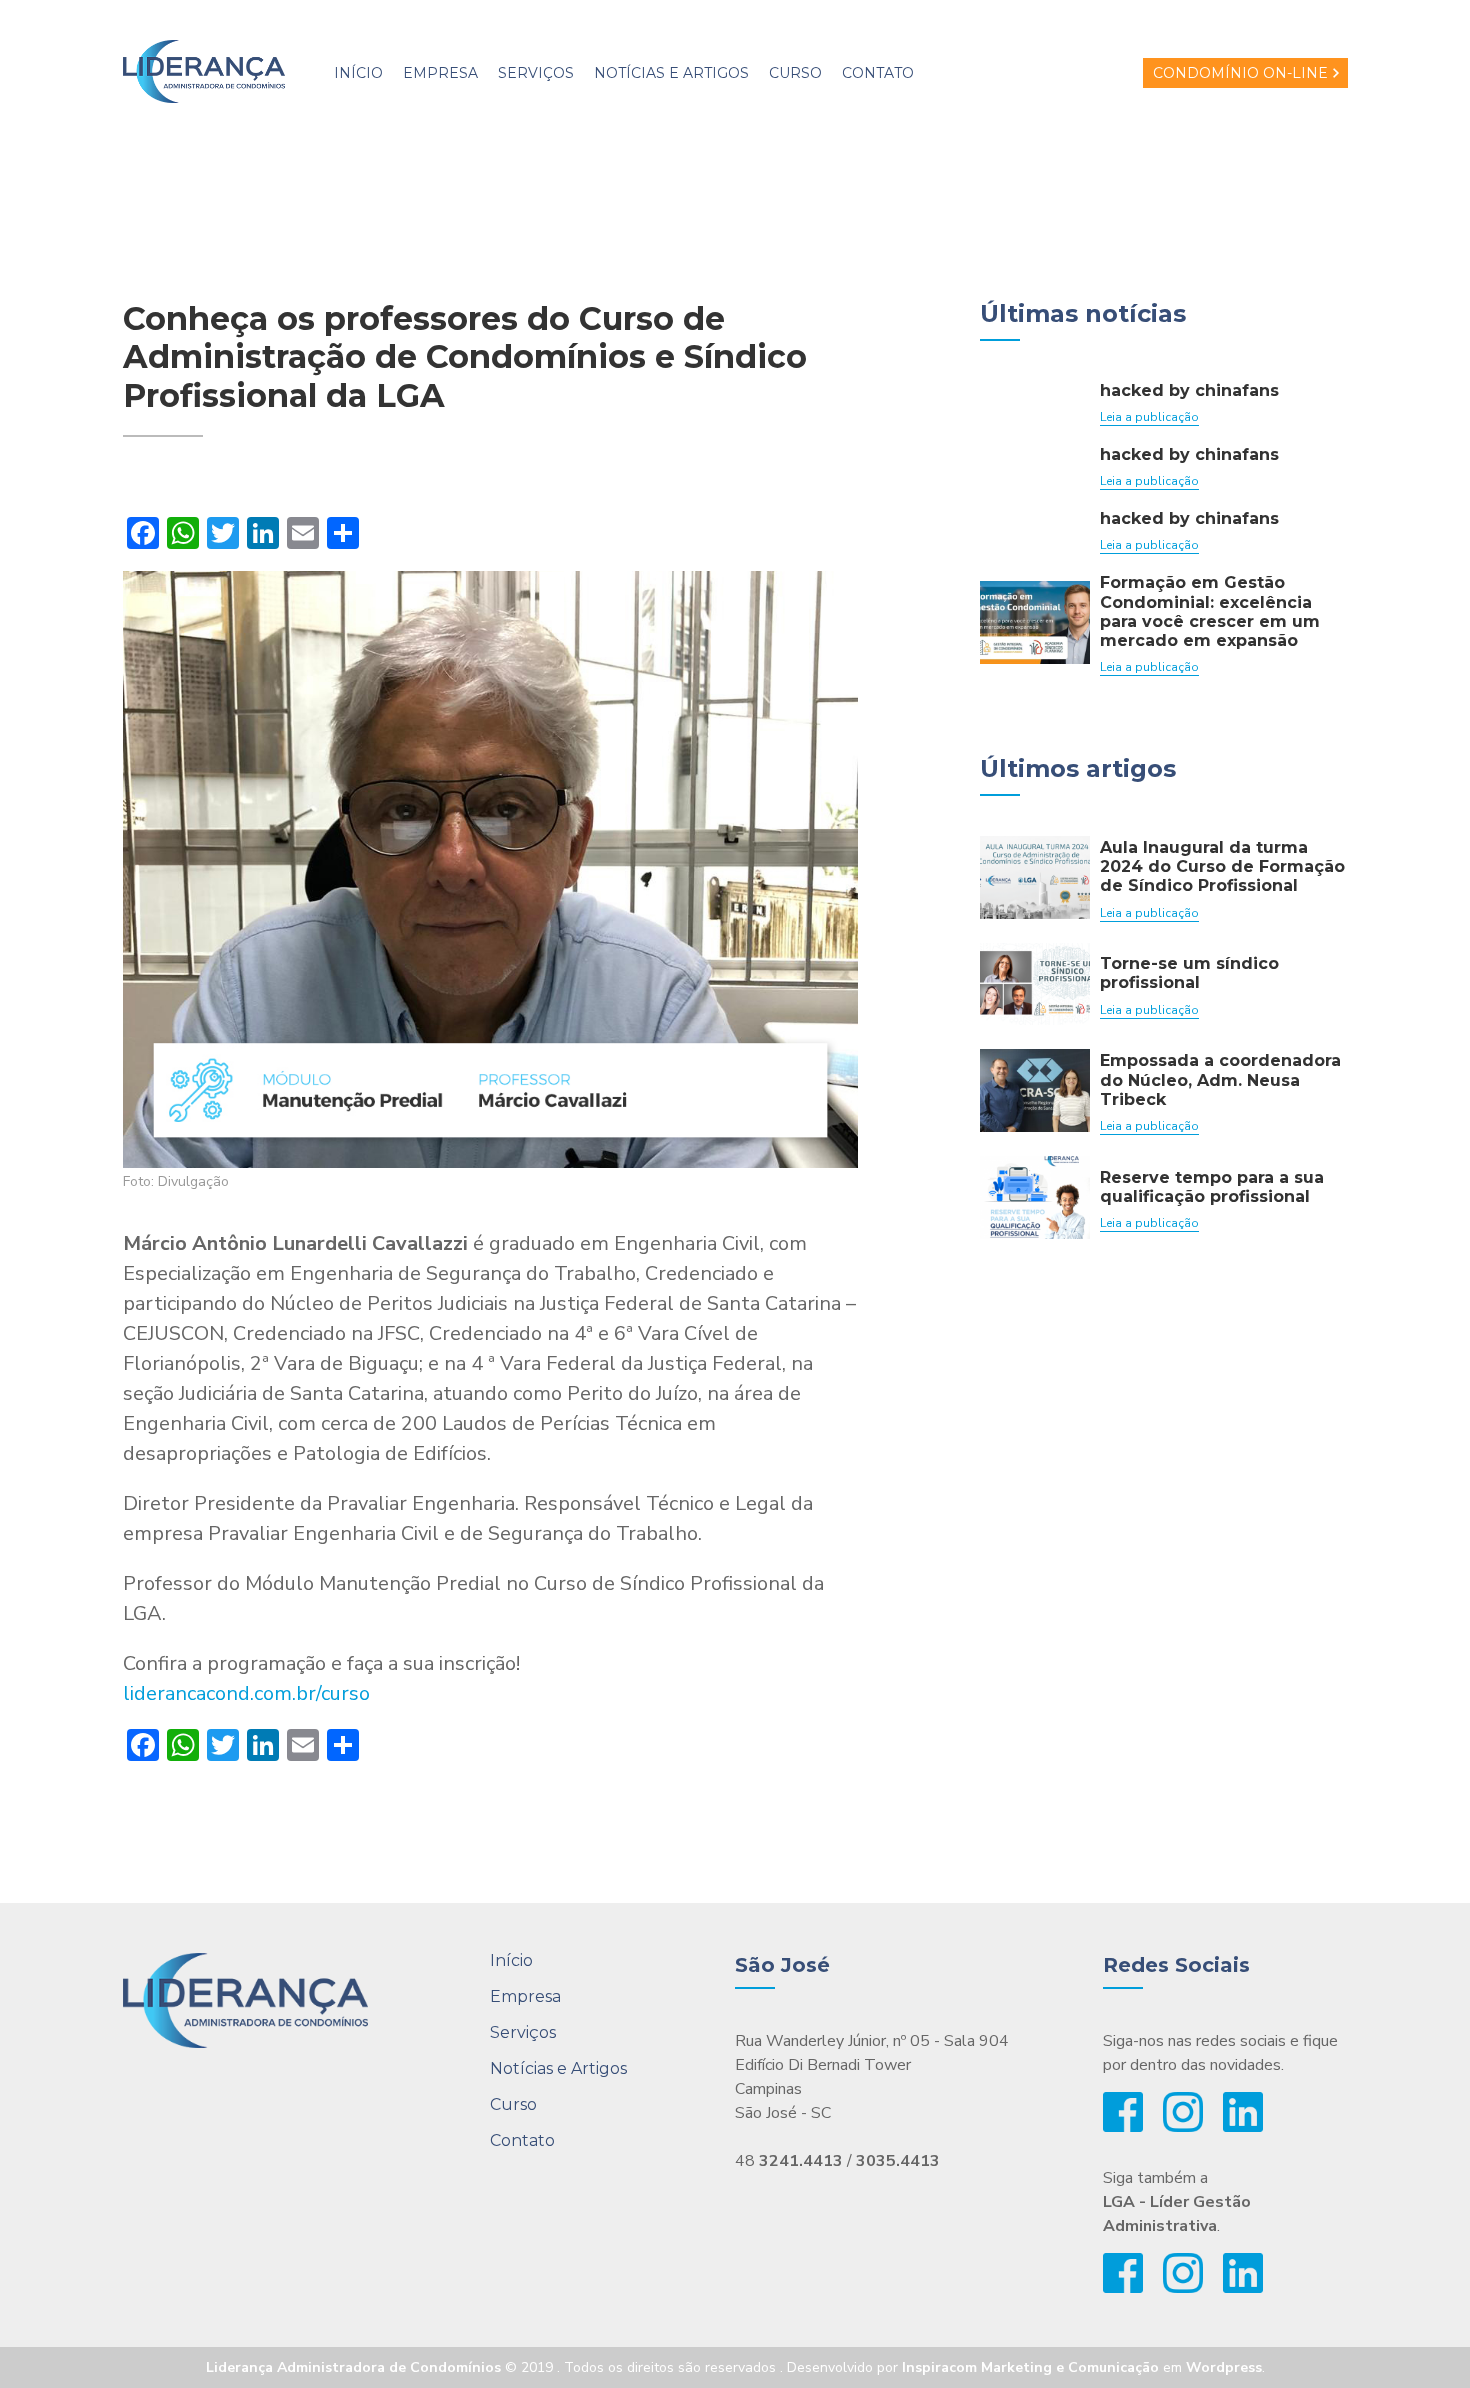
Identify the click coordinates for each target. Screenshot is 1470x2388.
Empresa (440, 73)
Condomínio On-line (1240, 73)
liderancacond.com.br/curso (246, 1693)
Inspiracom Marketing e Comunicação (1030, 2367)
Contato (878, 73)
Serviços (536, 73)
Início (358, 73)
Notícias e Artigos (671, 73)
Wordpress (1224, 2367)
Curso (795, 73)
